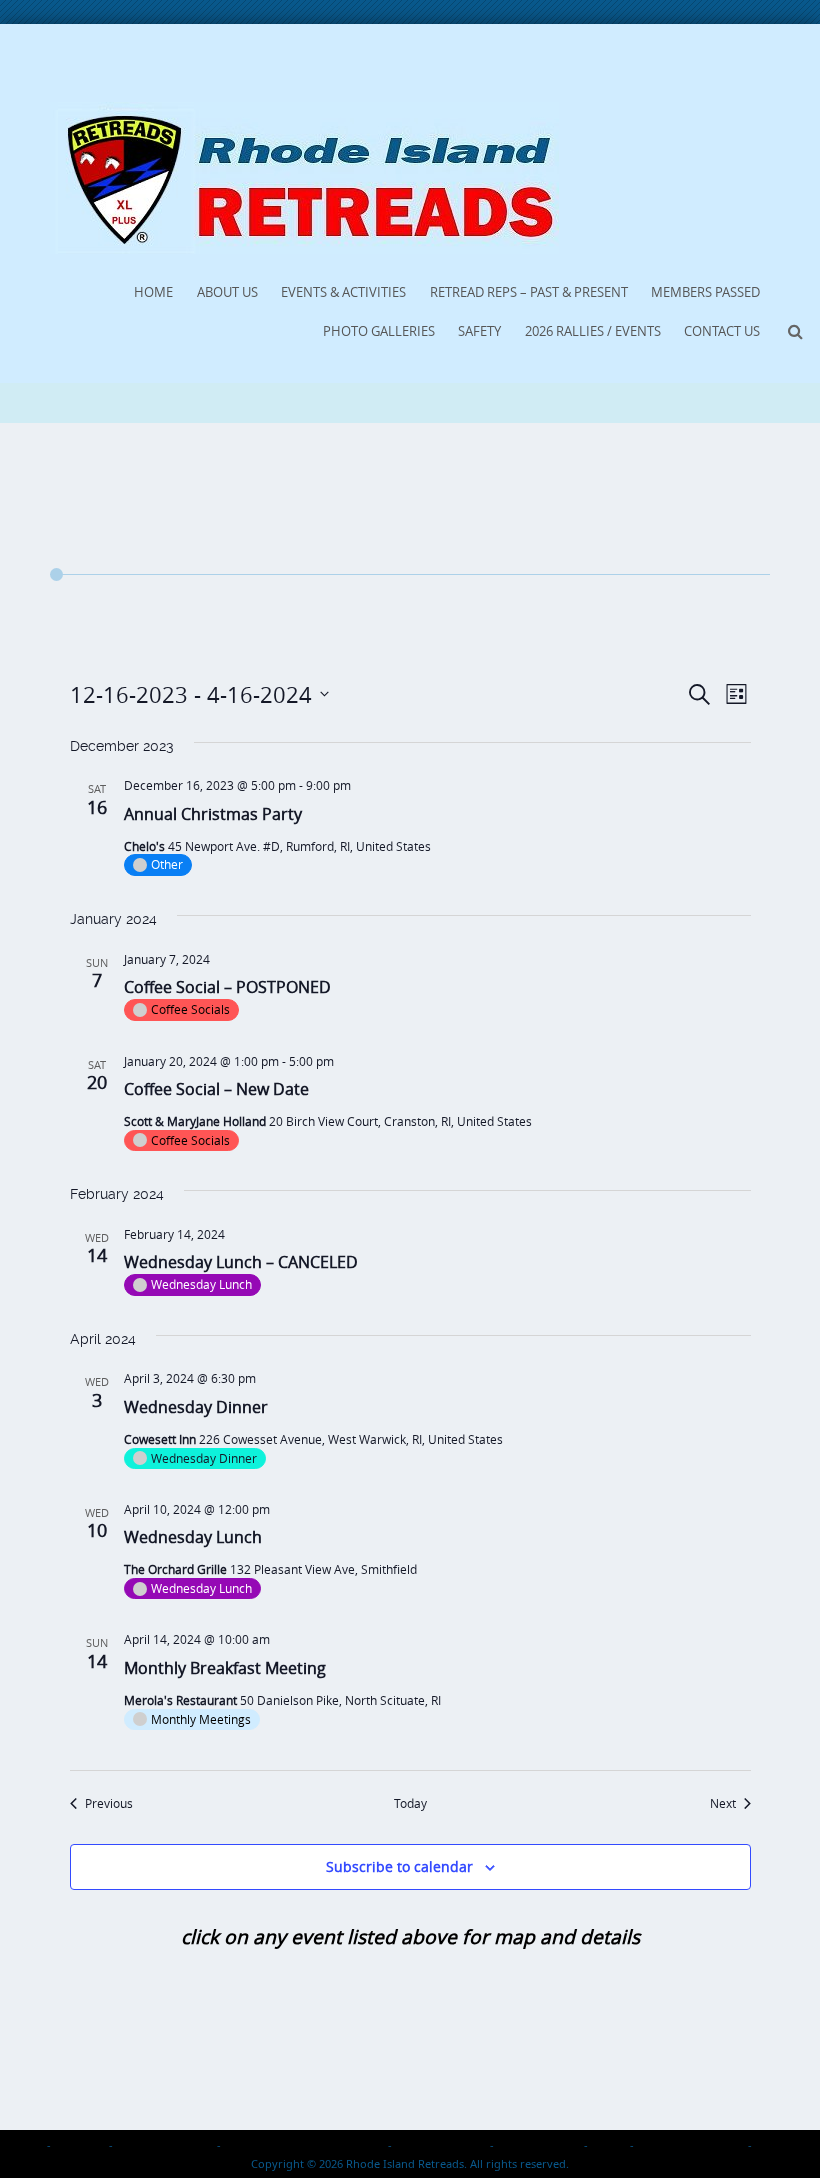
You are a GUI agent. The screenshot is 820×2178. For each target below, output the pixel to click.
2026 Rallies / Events (593, 331)
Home (153, 292)
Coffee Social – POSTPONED (227, 987)
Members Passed (705, 292)
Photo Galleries (379, 331)
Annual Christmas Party (213, 814)
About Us (227, 292)
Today (410, 1803)
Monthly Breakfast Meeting (225, 1668)
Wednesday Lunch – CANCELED (241, 1262)
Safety (479, 331)
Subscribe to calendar (399, 1866)
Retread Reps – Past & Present (529, 292)
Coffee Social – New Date (216, 1089)
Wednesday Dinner (196, 1407)
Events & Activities (343, 292)
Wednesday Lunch (193, 1537)
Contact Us (722, 331)
